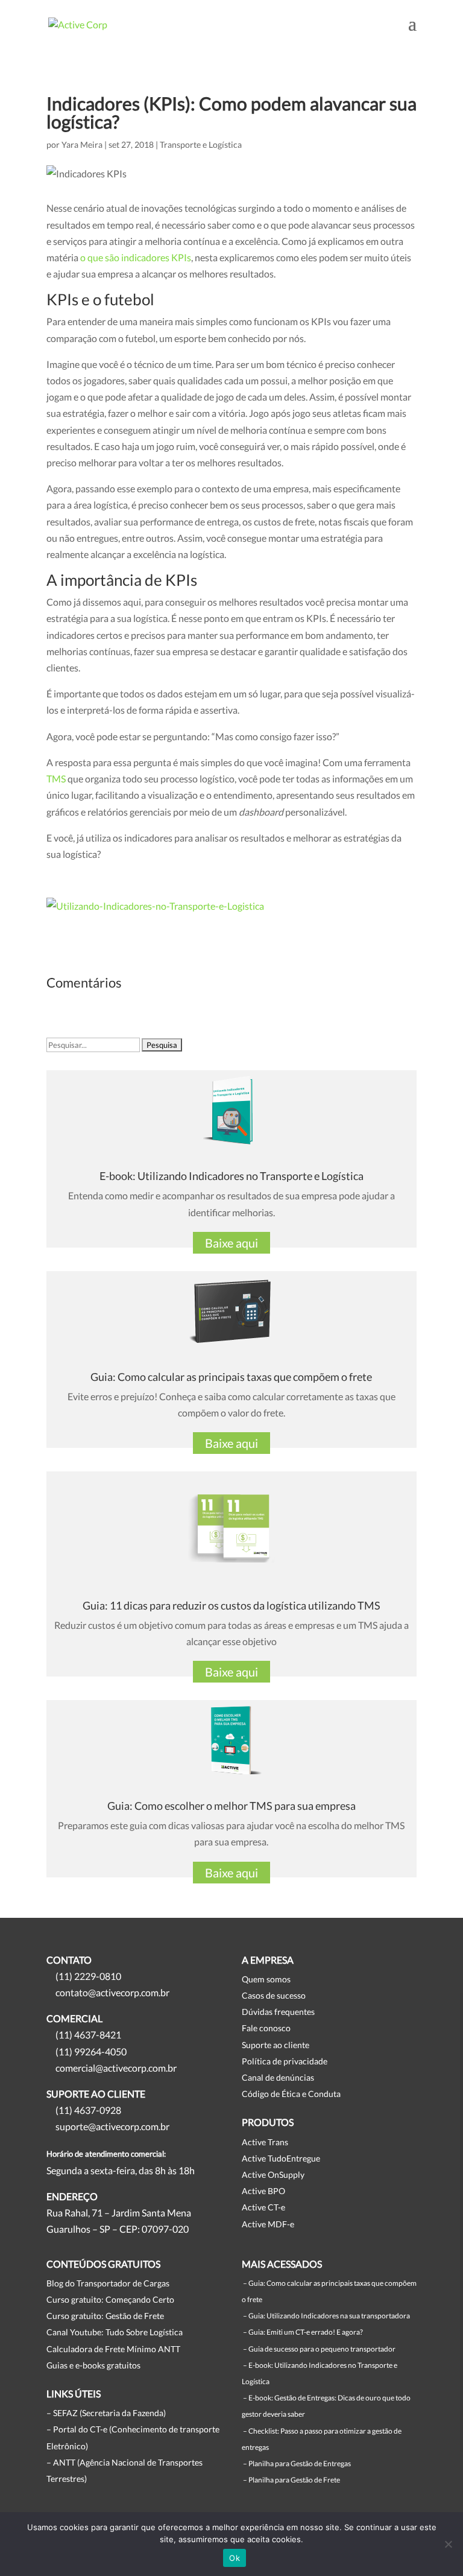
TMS (56, 779)
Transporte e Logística (201, 144)
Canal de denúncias (278, 2077)
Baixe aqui (231, 1243)
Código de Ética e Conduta (291, 2094)
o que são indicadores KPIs (136, 257)
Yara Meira (82, 144)
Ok (235, 2558)
